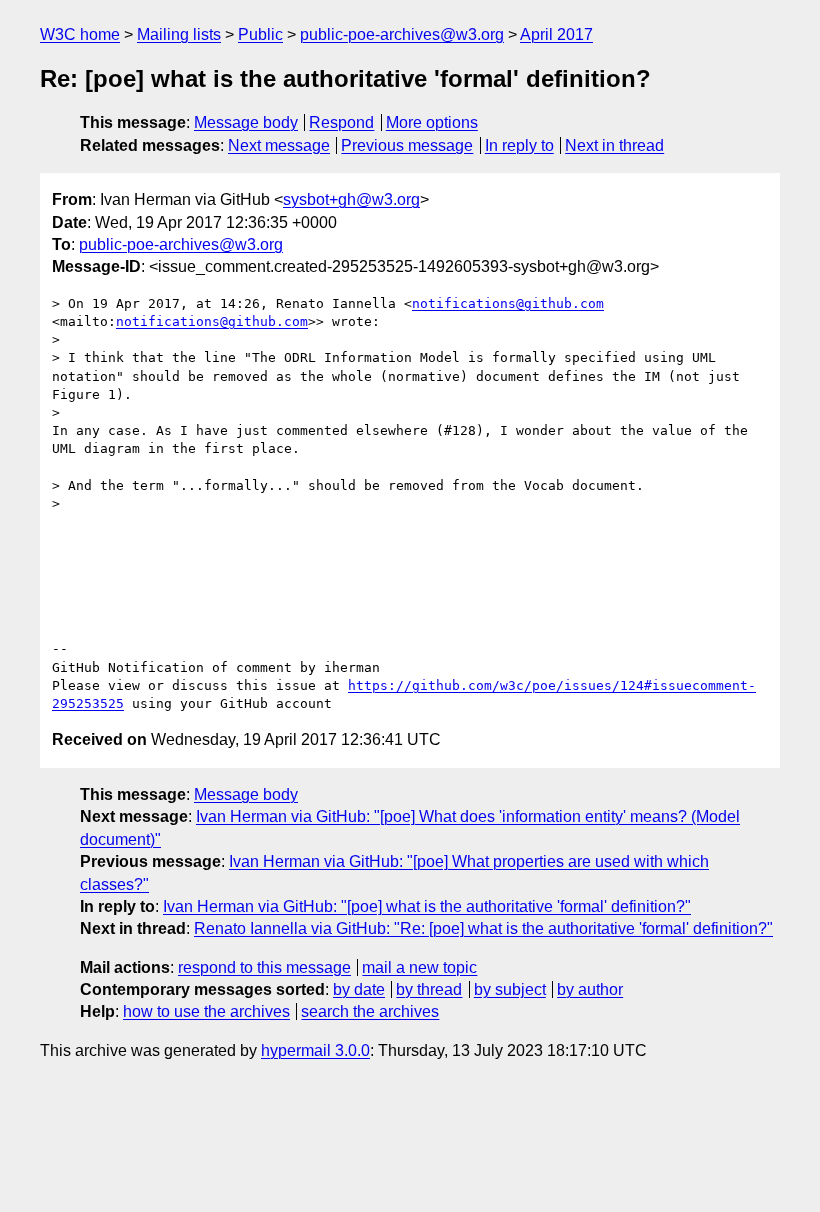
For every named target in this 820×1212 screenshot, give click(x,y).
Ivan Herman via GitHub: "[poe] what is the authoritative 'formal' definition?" (427, 906)
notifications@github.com (508, 303)
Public (260, 34)
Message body (246, 122)
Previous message (407, 145)
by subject (510, 989)
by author (590, 989)
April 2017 (556, 34)
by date (359, 989)
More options (432, 122)
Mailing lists (179, 34)
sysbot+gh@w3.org (351, 199)
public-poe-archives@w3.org (402, 34)
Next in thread (614, 145)
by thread (429, 989)
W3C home (80, 34)
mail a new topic (419, 967)
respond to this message (264, 967)
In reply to (519, 145)
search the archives (370, 1011)
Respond (341, 122)
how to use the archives (206, 1011)
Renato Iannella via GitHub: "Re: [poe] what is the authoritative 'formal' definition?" (483, 928)
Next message (279, 145)
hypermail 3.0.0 (315, 1050)
